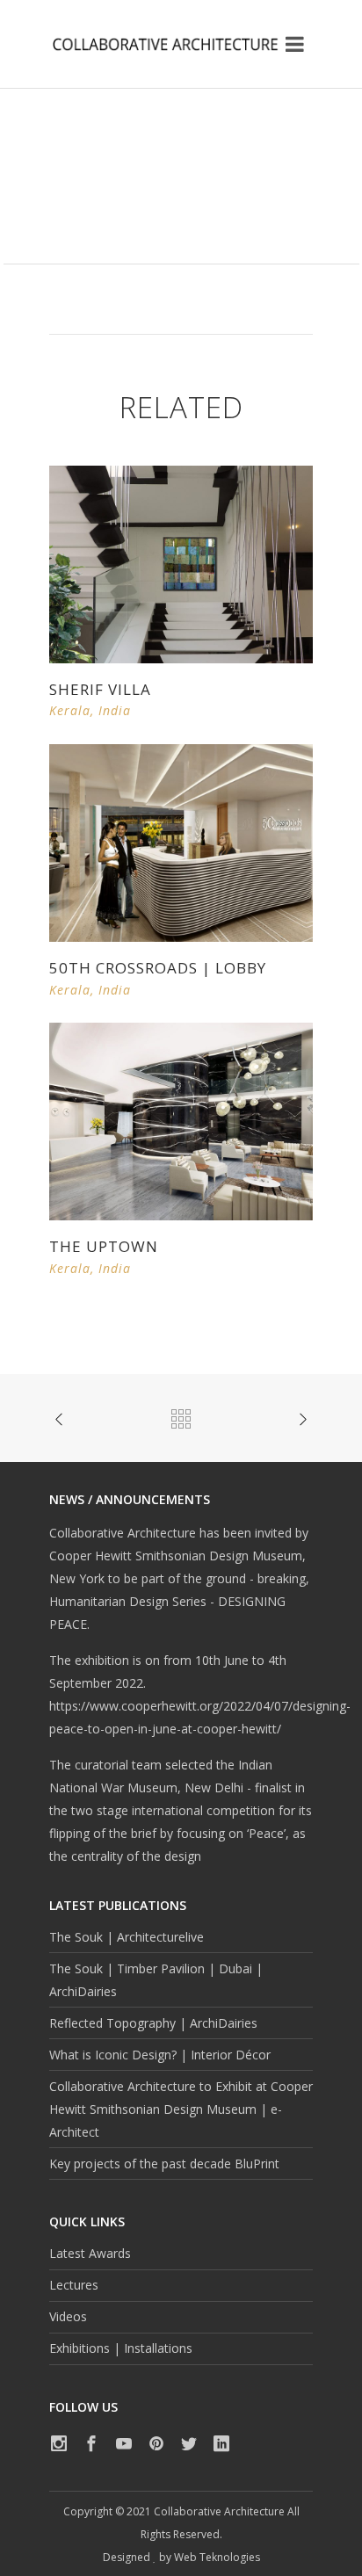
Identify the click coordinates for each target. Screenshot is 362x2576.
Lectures (74, 2285)
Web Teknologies (217, 2557)
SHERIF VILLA (100, 689)
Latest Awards (90, 2253)
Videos (68, 2316)
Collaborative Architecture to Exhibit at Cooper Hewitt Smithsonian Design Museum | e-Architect (181, 2109)
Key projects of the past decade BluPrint (164, 2164)
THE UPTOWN (104, 1246)
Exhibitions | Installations (121, 2348)
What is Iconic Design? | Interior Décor (160, 2055)
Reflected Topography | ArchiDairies (153, 2023)
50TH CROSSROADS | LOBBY (158, 968)
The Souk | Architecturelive (127, 1937)
